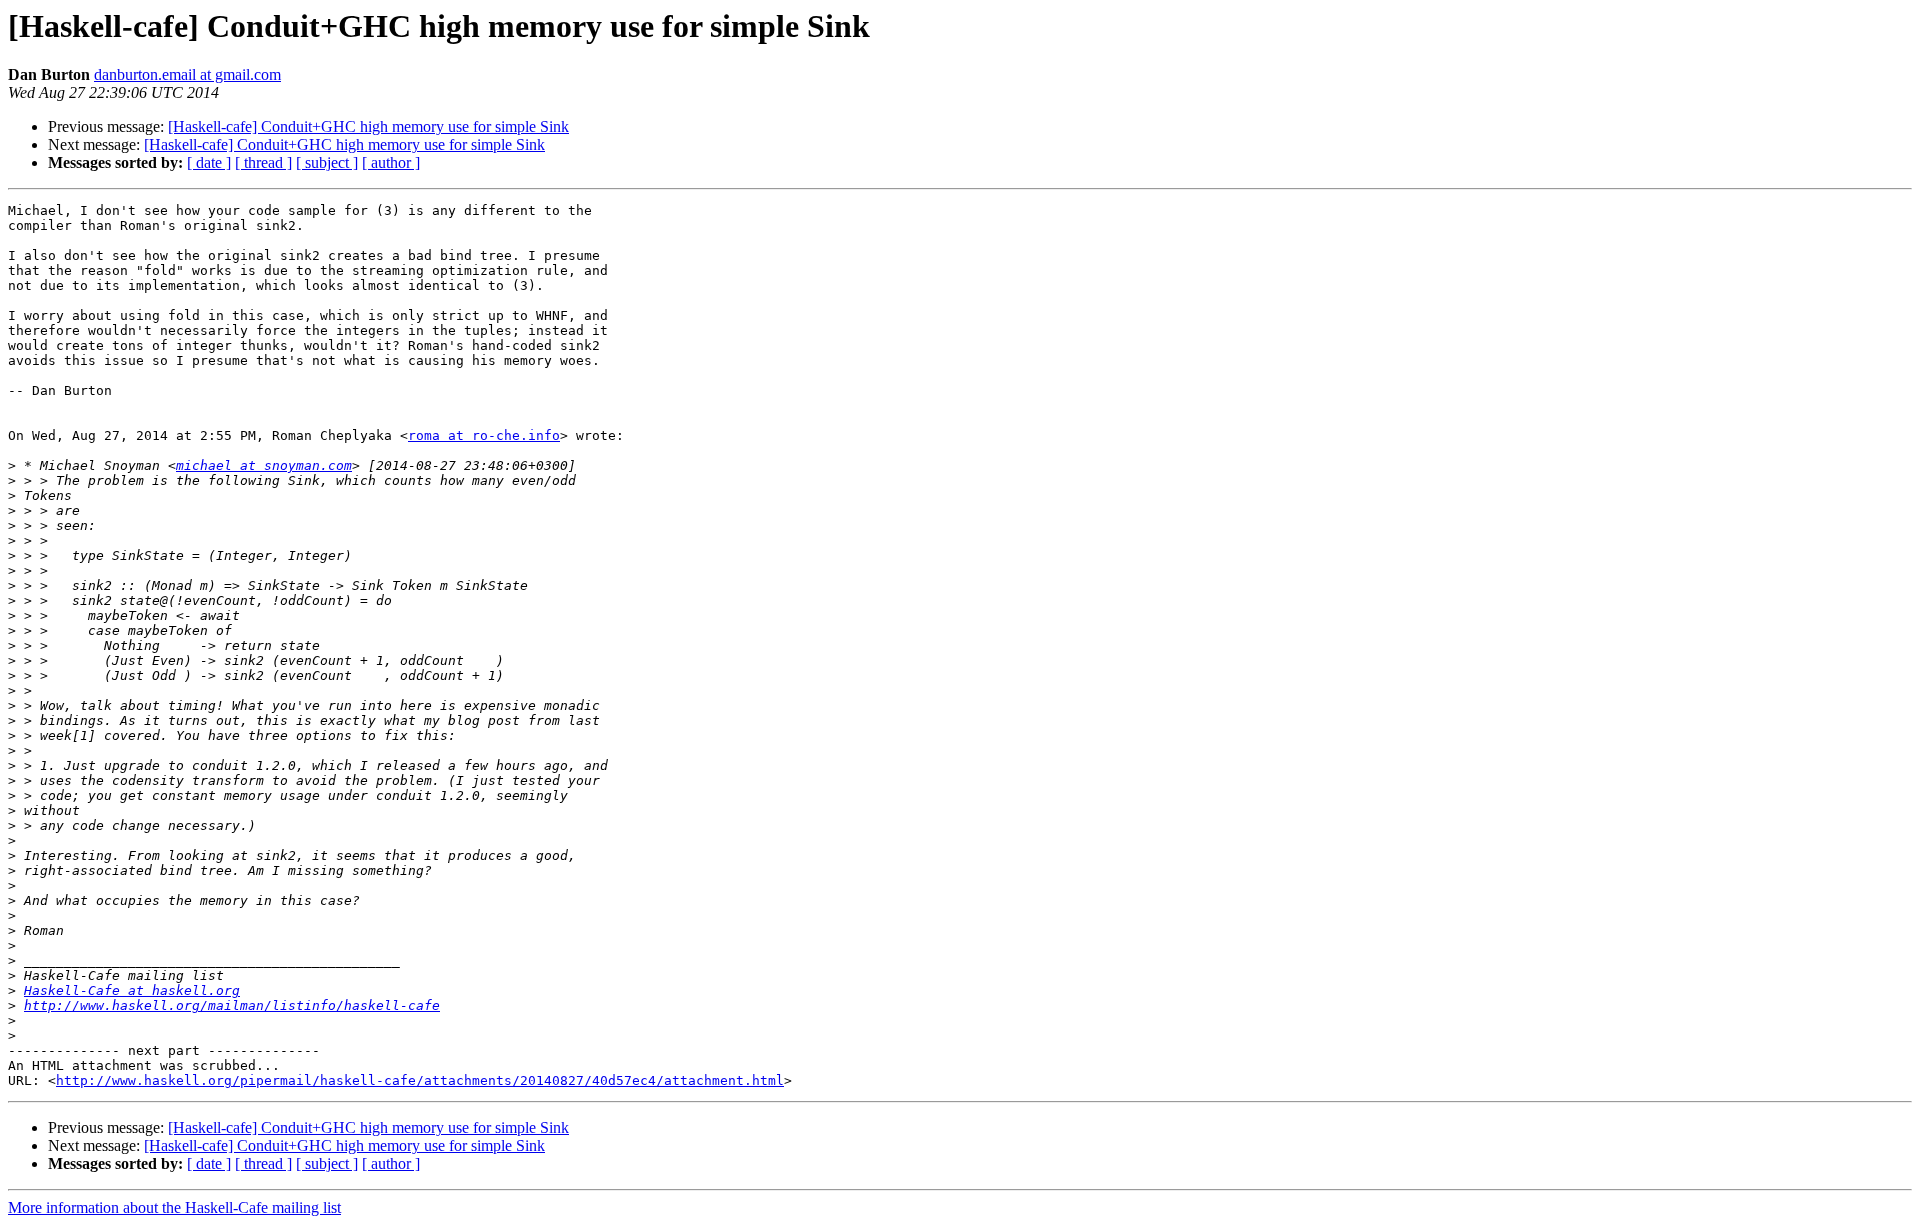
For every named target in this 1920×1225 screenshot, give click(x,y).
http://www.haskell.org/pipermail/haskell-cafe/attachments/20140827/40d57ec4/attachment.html (420, 1080)
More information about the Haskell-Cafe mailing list (174, 1207)
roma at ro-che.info (484, 435)
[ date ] (209, 162)
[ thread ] (263, 162)
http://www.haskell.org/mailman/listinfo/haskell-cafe (232, 1005)
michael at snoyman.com (264, 465)
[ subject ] (327, 162)
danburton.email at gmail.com (187, 74)
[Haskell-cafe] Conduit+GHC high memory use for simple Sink (368, 126)
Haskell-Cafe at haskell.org (132, 990)
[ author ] (391, 162)
